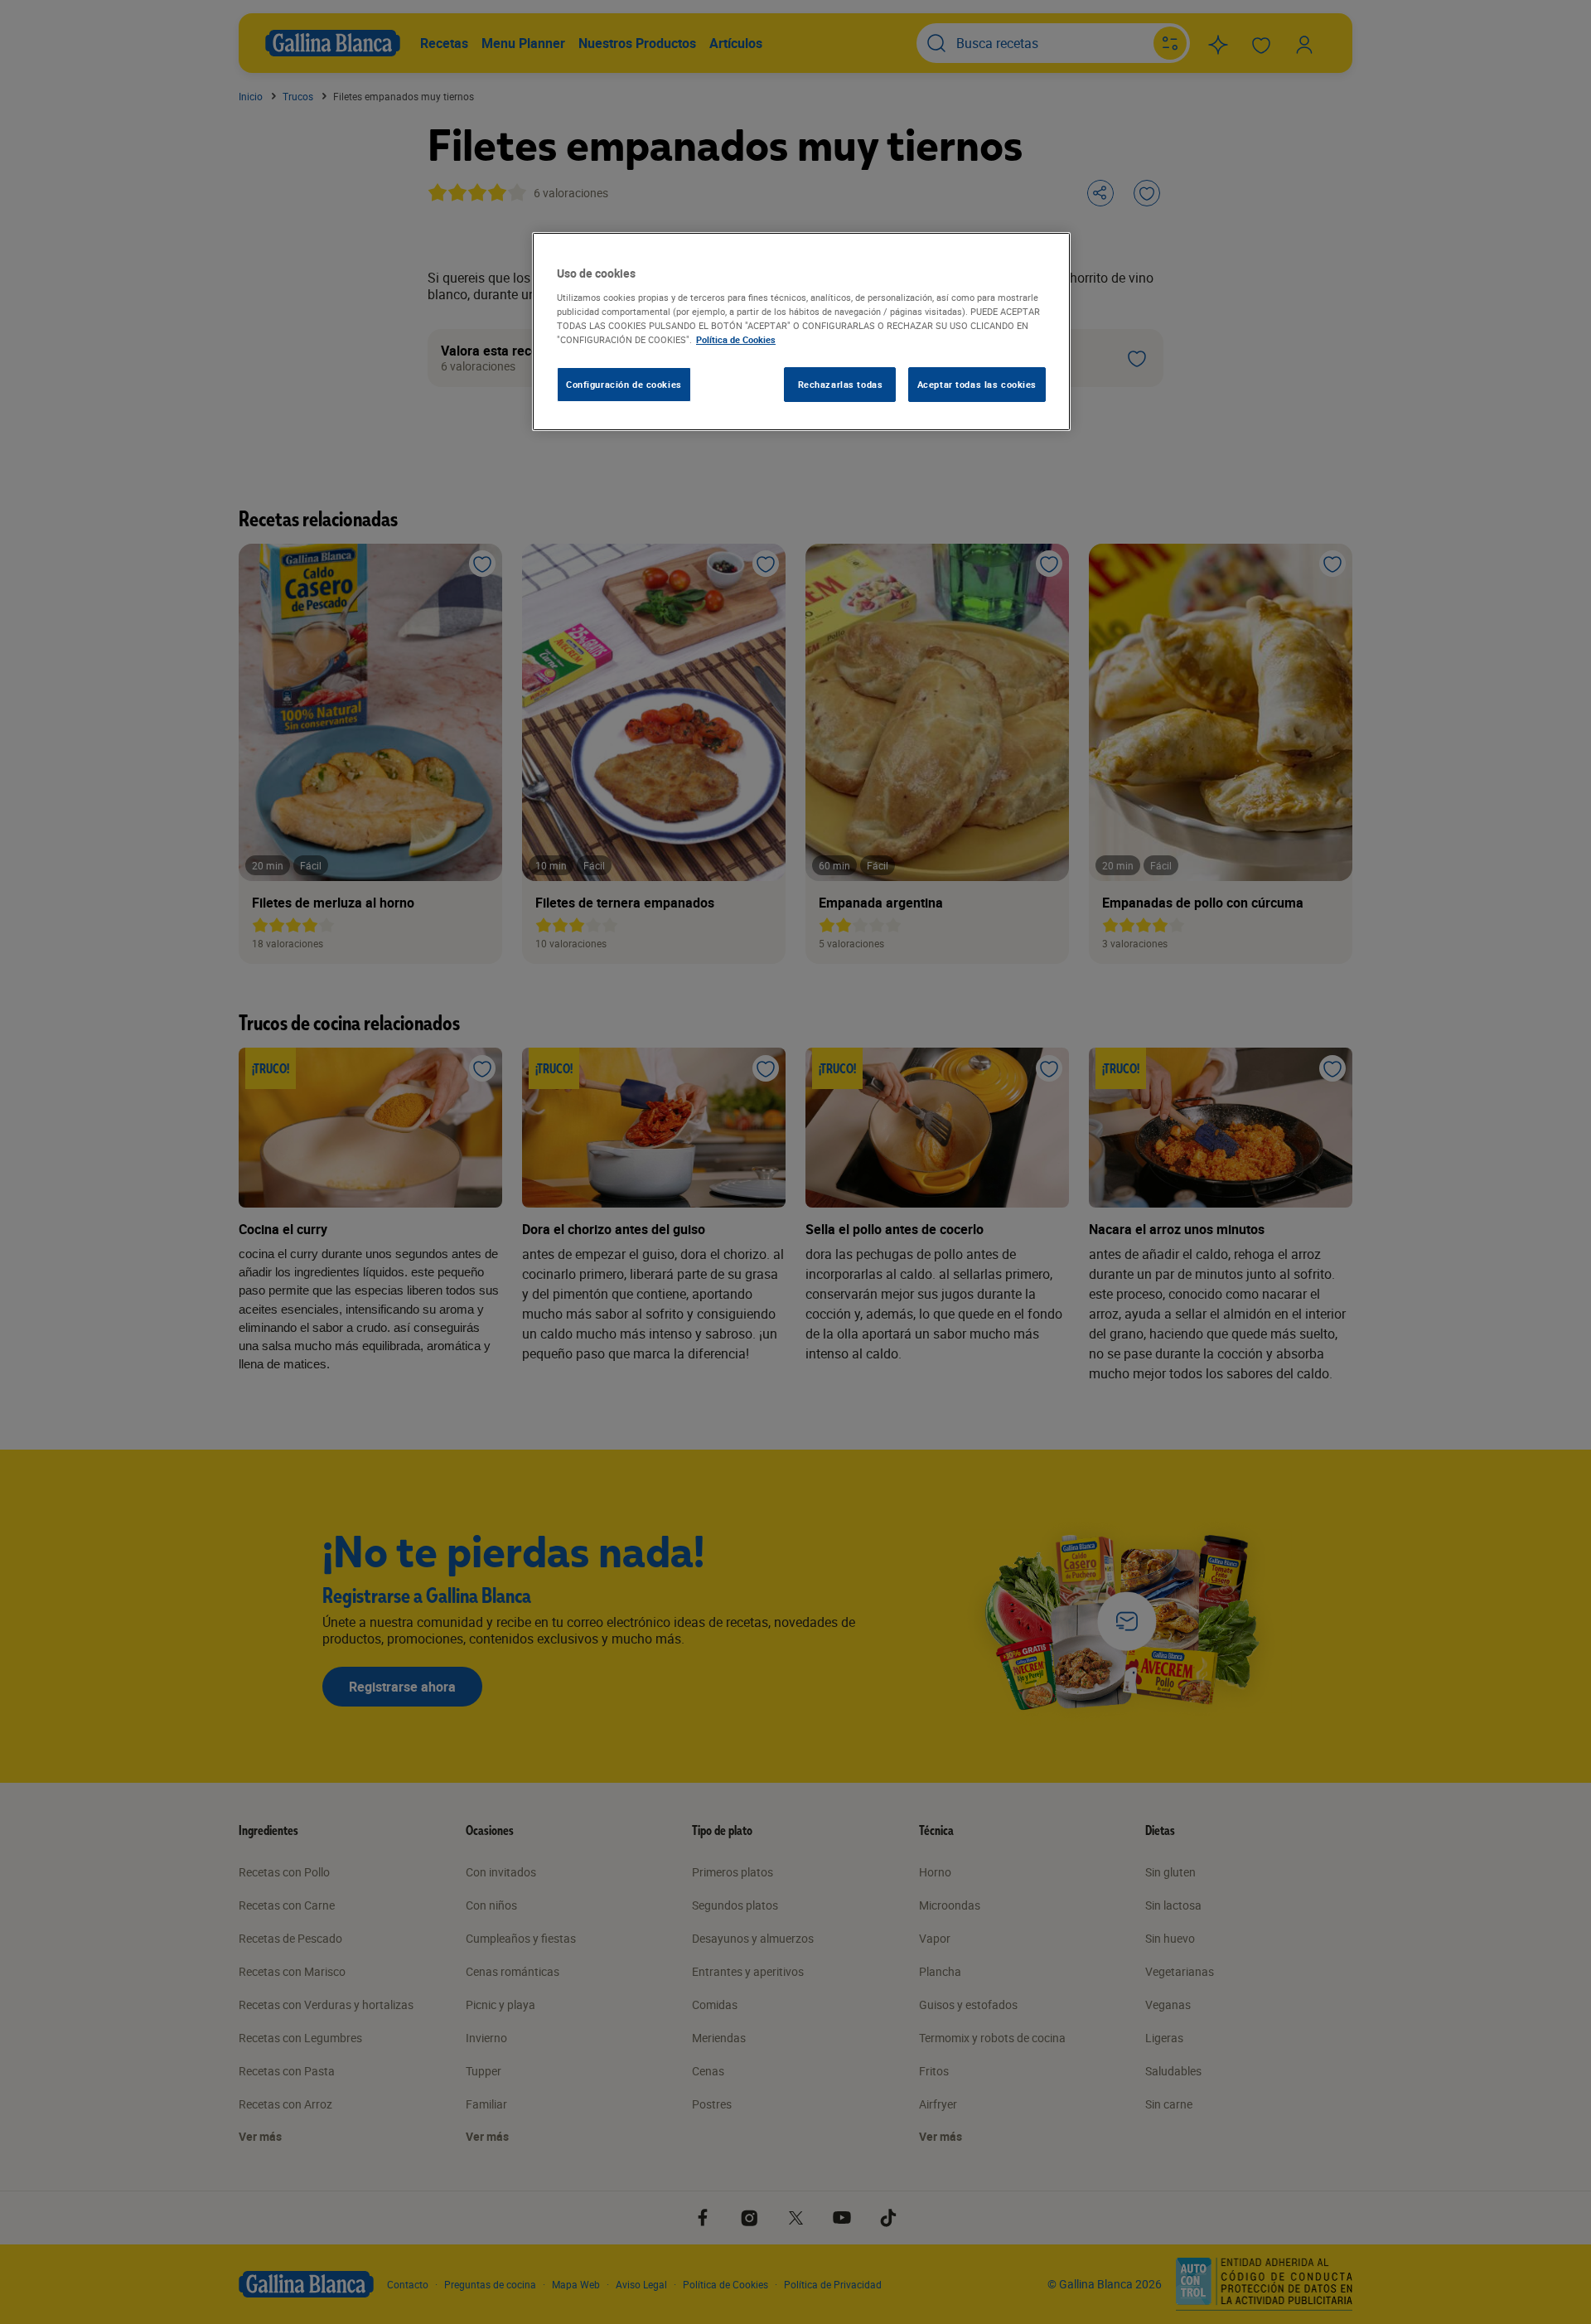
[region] (801, 332)
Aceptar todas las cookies (977, 384)
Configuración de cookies (624, 384)
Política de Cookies (736, 339)
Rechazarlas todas (841, 384)
